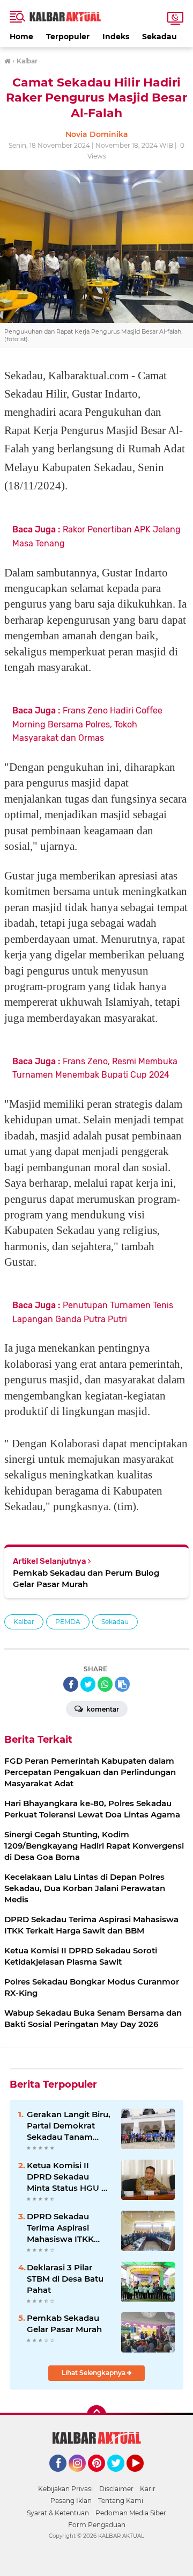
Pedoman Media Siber (131, 2513)
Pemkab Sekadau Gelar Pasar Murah (64, 2324)
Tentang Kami (121, 2501)
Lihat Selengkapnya (94, 2373)
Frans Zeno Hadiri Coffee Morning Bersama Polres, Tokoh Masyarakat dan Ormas (87, 724)
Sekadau (159, 37)
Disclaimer (116, 2489)
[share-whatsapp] (105, 1684)
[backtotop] (96, 2415)
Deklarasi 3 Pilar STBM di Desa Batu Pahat (65, 2279)
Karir (148, 2489)
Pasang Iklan (71, 2501)
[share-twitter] (88, 1684)
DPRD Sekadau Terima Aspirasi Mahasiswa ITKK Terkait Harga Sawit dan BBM (66, 2228)
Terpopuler (68, 37)
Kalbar (24, 1622)
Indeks (116, 37)
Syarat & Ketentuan (58, 2513)
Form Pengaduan (97, 2525)
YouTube (142, 2477)
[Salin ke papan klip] (122, 1684)
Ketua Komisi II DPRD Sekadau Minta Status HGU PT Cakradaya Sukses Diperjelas (69, 2177)
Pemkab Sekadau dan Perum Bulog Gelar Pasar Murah (86, 1578)
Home (21, 37)
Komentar (102, 1709)
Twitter (121, 2477)
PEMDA (68, 1622)
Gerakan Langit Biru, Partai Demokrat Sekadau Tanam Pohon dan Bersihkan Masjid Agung (69, 2126)
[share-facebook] (71, 1684)
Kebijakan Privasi (65, 2489)
